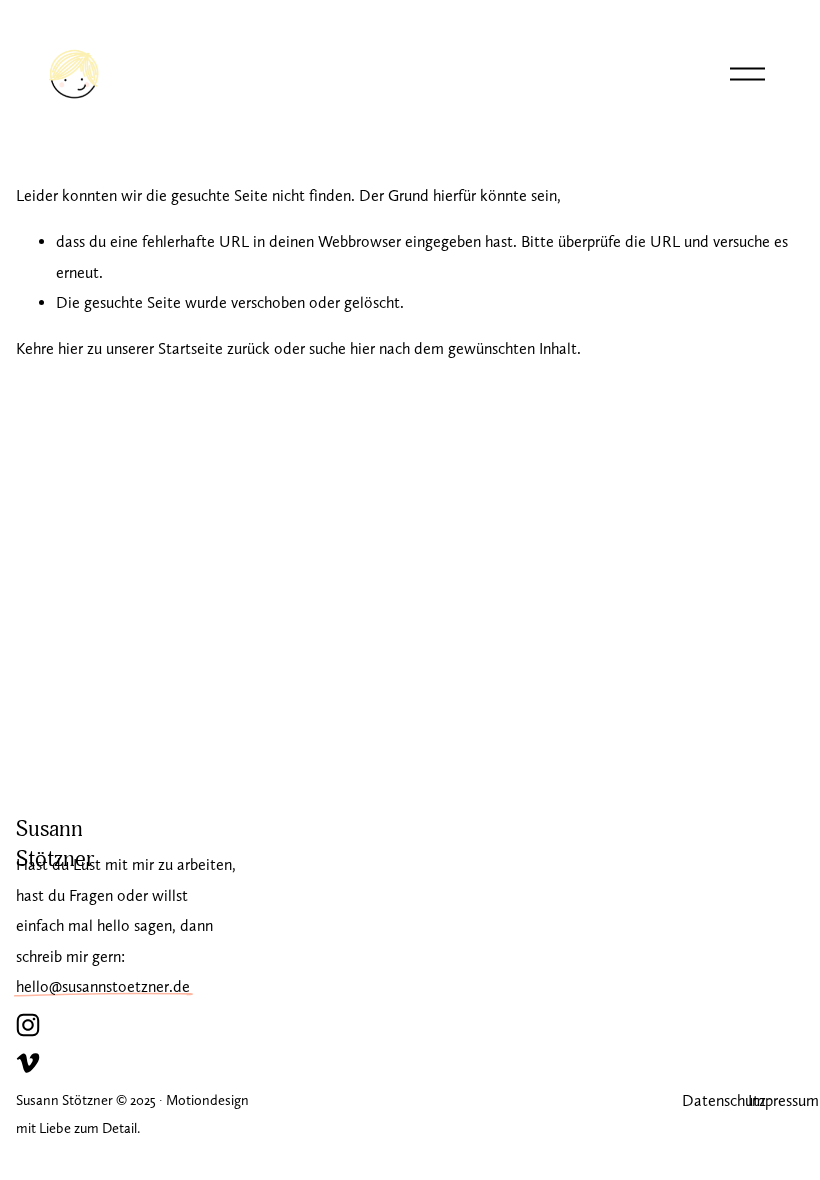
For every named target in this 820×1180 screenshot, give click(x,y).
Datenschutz (724, 1100)
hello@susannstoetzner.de (103, 986)
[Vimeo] (28, 1063)
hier (70, 348)
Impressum (783, 1100)
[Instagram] (28, 1025)
